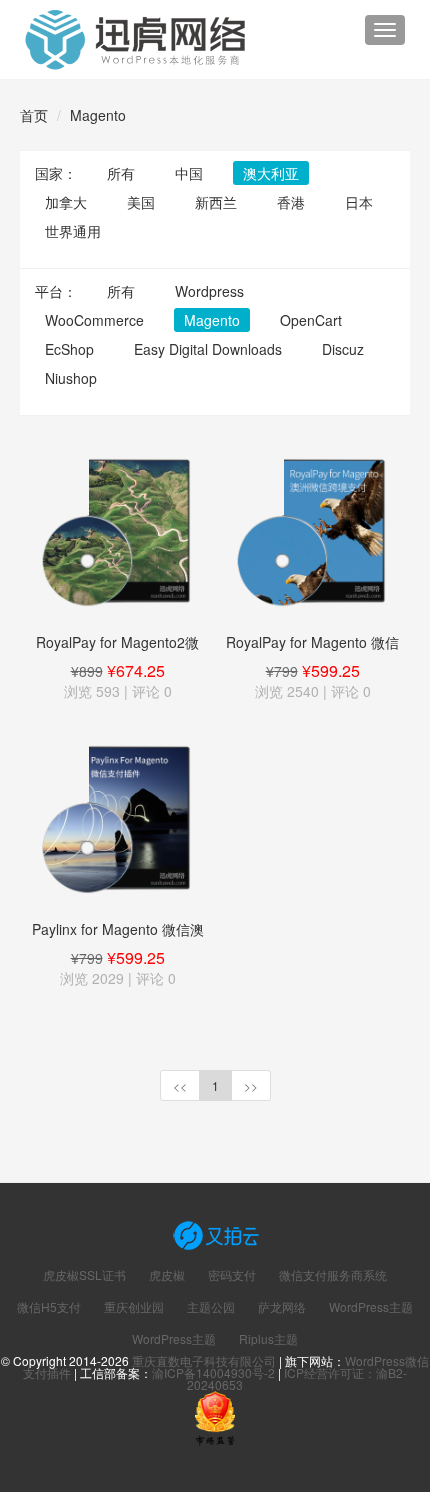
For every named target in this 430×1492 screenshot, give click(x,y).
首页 (34, 115)
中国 (189, 173)
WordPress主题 (371, 1307)
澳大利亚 (271, 173)
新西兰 (216, 202)
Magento (98, 115)
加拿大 (66, 202)
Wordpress (209, 291)
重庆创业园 (134, 1307)
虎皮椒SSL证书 (84, 1275)
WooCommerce (94, 320)
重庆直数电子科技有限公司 (204, 1360)
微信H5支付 (49, 1307)
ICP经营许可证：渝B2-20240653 (297, 1378)
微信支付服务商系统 (333, 1275)
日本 (359, 202)
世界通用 (73, 231)
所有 (121, 173)
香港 (291, 202)
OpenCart (311, 320)
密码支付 (232, 1275)
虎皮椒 (167, 1275)
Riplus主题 (268, 1339)
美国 (141, 202)
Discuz (343, 349)
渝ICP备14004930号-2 (213, 1372)
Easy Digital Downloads (208, 349)
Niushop (71, 378)
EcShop (69, 349)
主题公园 (211, 1307)
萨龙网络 (282, 1307)
